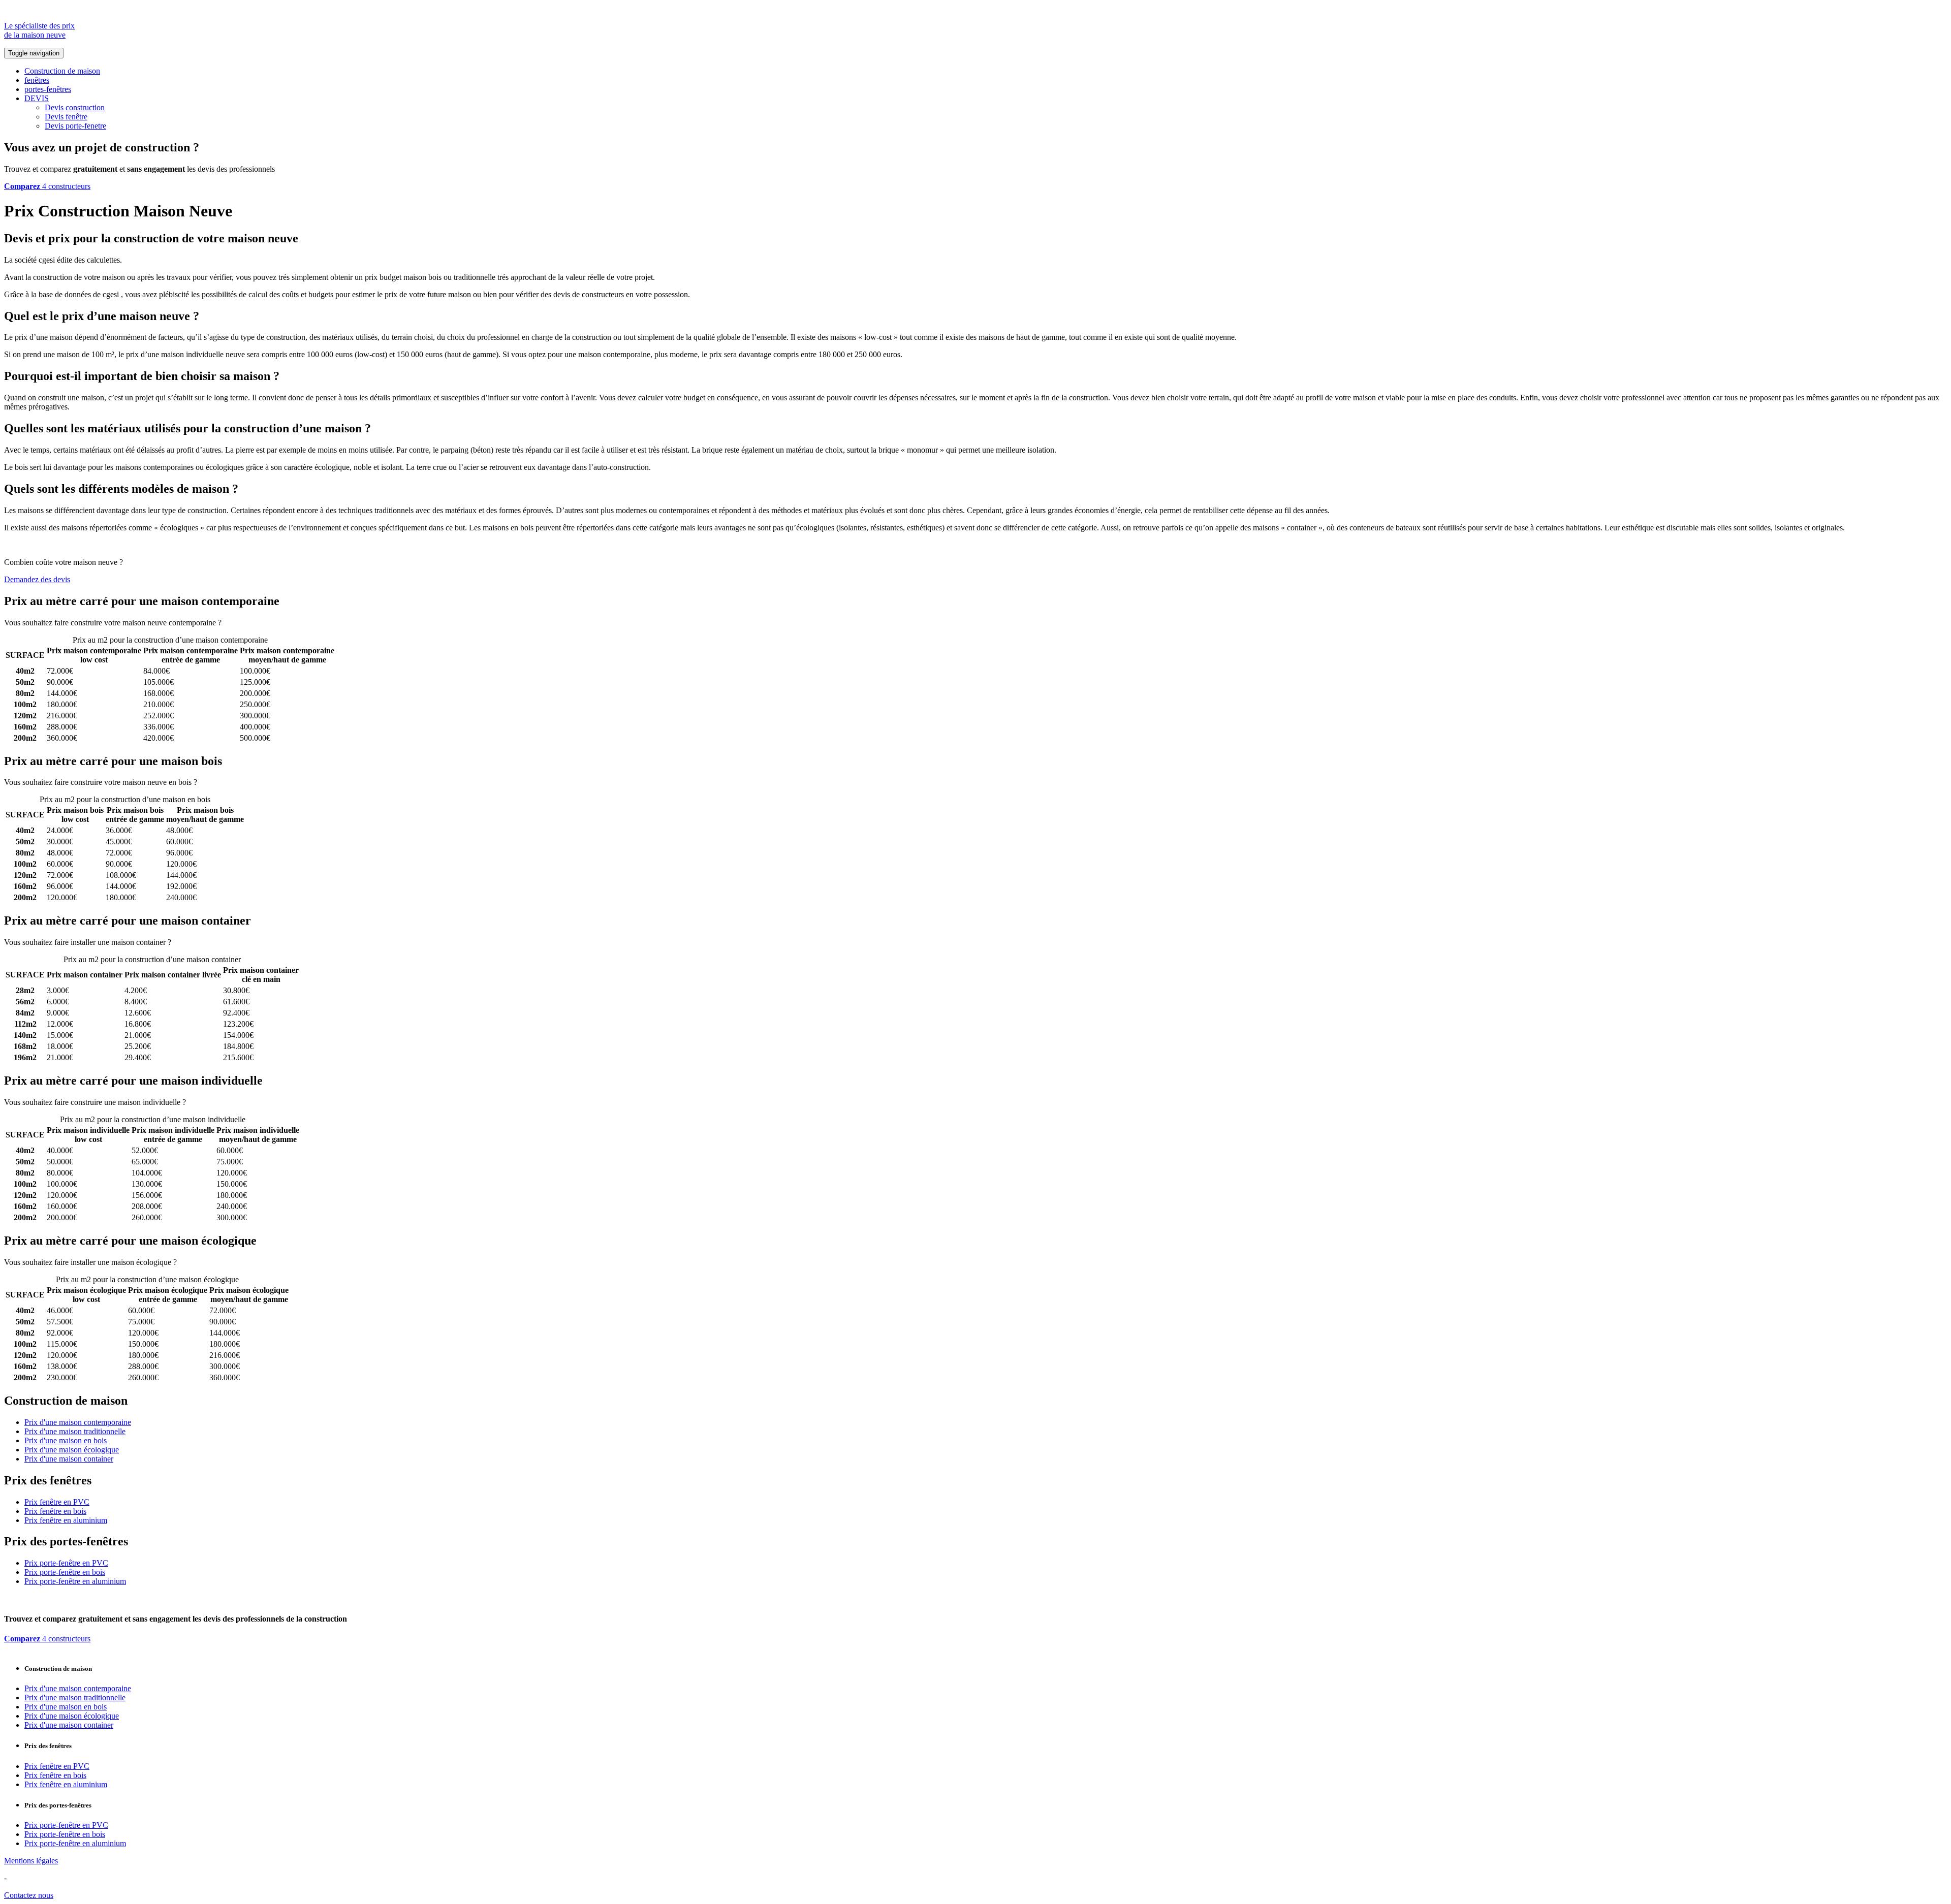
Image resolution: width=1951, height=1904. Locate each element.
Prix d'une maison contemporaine (78, 1422)
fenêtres (37, 80)
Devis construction (75, 107)
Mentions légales (31, 1861)
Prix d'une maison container (69, 1459)
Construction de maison (62, 71)
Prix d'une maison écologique (72, 1450)
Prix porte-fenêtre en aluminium (75, 1581)
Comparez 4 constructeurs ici (270, 623)
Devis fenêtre (66, 117)
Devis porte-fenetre (75, 126)
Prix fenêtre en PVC (57, 1502)
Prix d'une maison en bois (66, 1440)
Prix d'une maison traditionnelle (75, 1431)
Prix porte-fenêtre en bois (65, 1572)
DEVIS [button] (37, 98)
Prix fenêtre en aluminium (66, 1520)
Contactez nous (29, 1895)
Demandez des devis (37, 579)
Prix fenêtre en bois (55, 1511)
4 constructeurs (47, 186)
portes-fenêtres (48, 89)
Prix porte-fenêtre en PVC (66, 1563)
